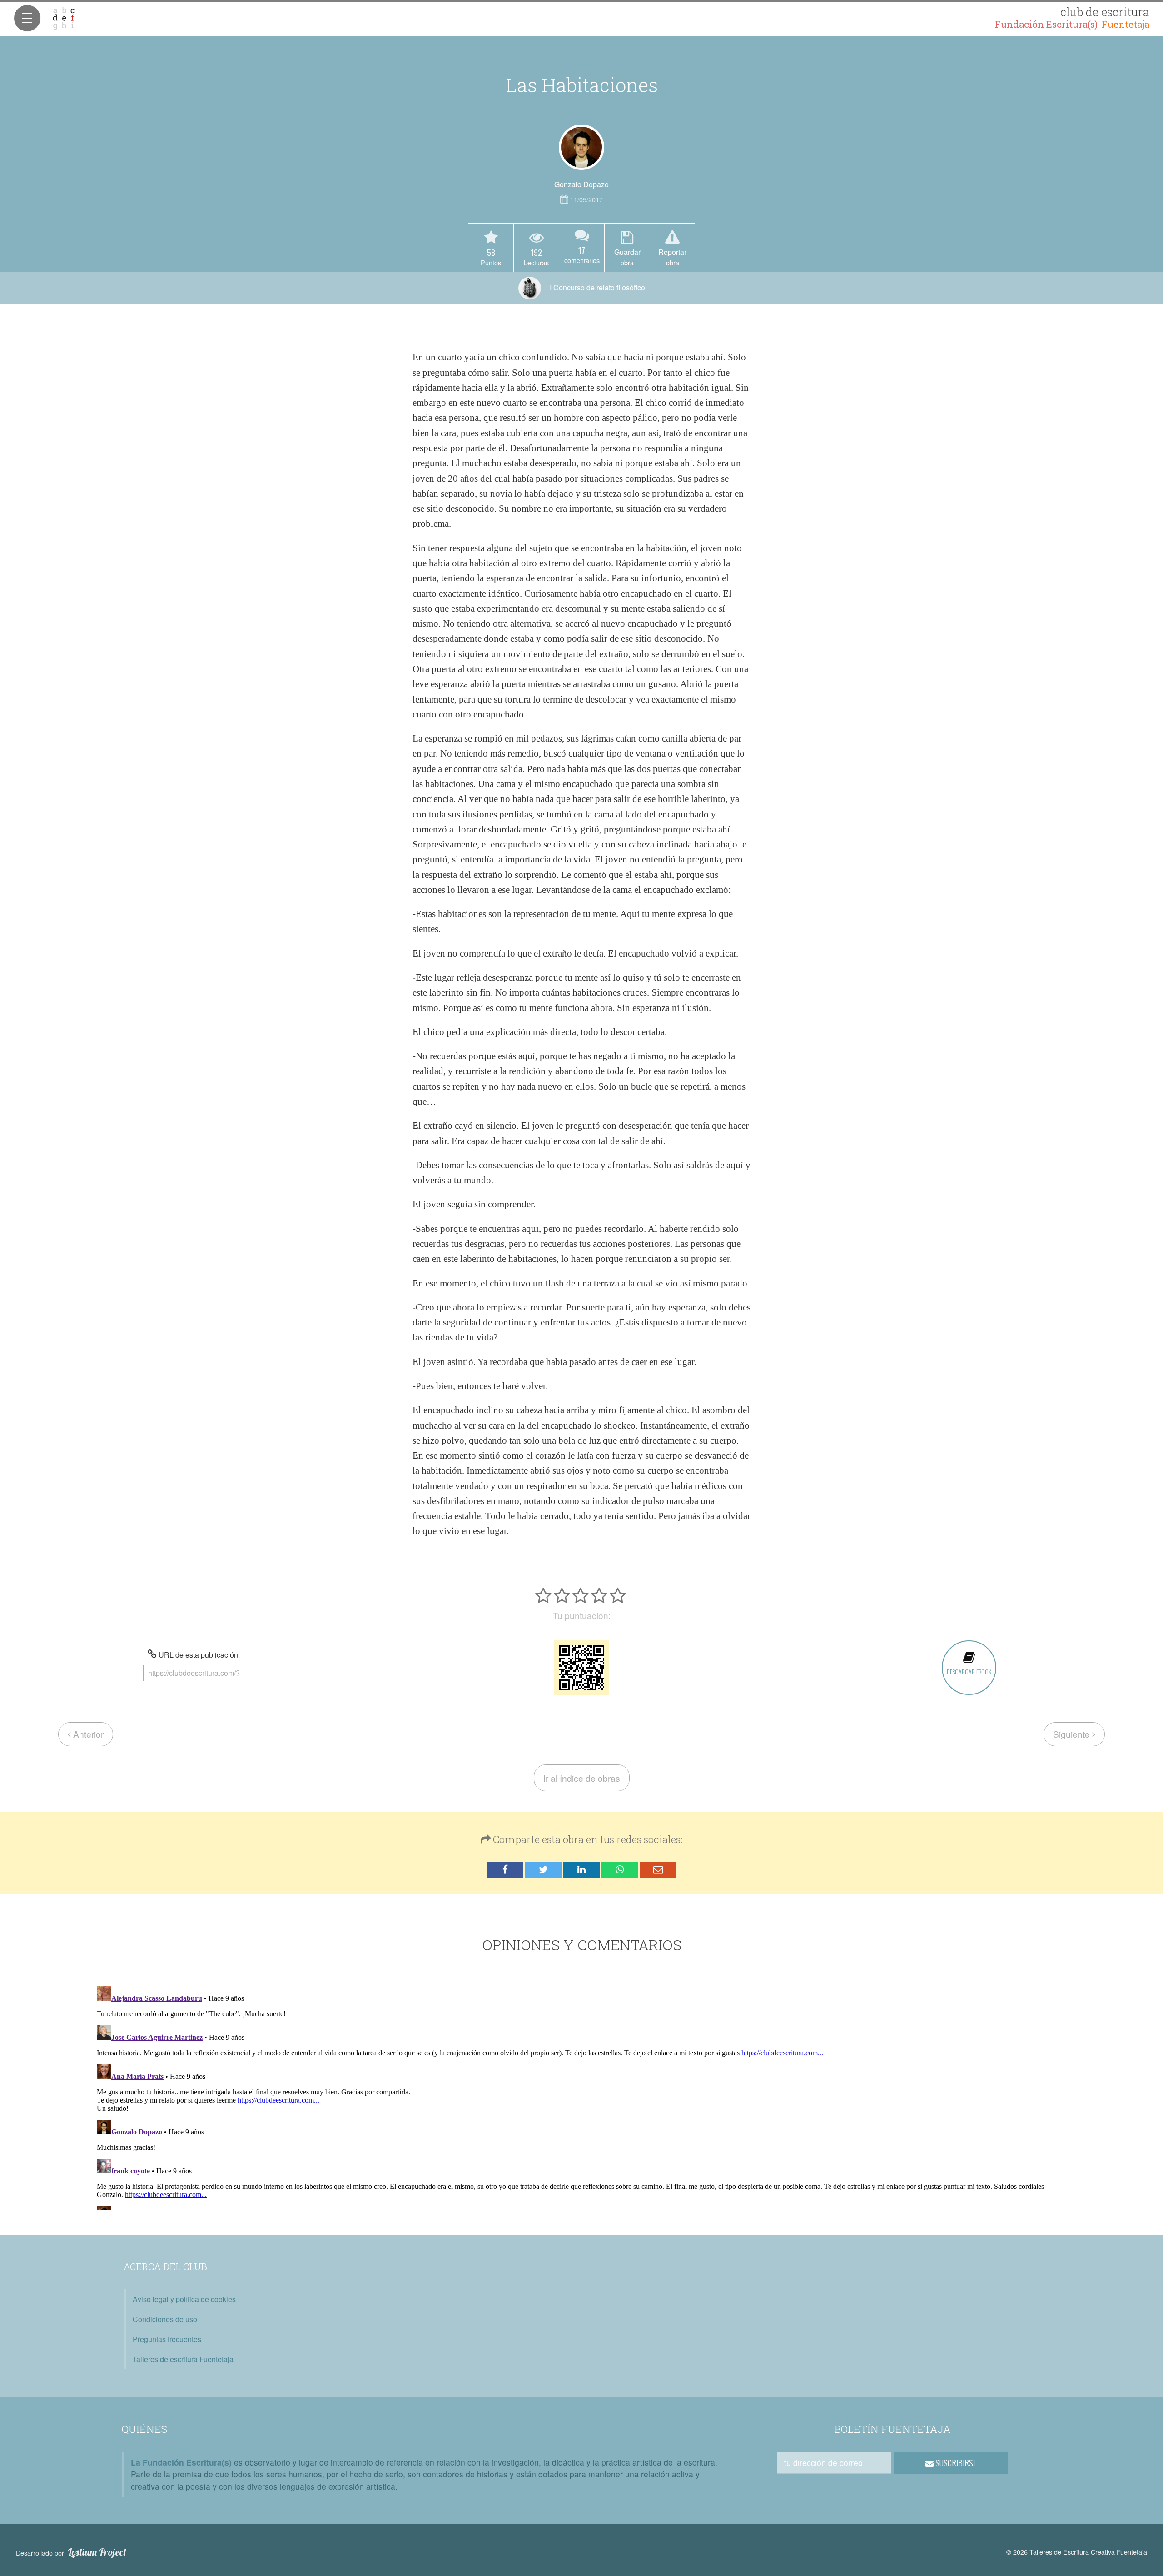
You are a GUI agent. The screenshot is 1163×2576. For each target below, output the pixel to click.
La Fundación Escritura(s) (181, 2462)
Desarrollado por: (71, 2552)
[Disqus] (582, 2096)
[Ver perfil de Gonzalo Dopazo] (581, 147)
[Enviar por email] (658, 1870)
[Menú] (27, 18)
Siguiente (1073, 1734)
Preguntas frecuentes (167, 2339)
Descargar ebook (969, 1672)
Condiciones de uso (165, 2319)
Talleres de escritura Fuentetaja (183, 2359)
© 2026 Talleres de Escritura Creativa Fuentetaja (1077, 2552)
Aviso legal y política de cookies (184, 2299)
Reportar (672, 257)
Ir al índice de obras (582, 1778)
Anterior (87, 1734)
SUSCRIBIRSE (955, 2463)
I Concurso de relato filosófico (596, 287)
